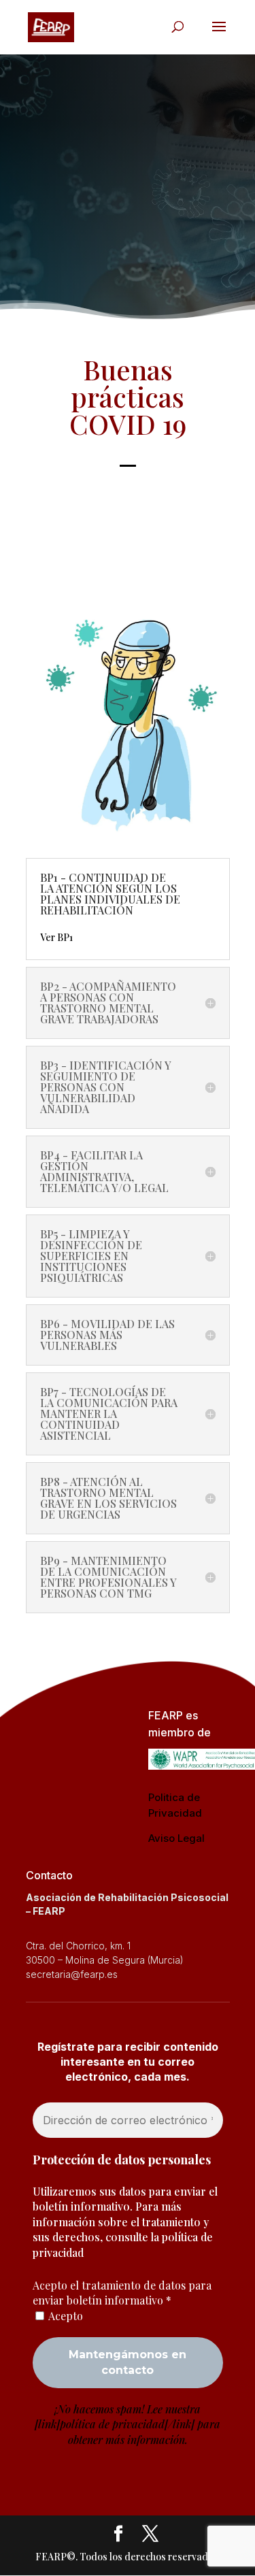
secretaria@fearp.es (72, 1974)
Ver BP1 (56, 937)
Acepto (65, 2316)
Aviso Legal (176, 1838)
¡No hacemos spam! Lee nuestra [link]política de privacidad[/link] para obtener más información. (128, 2424)
